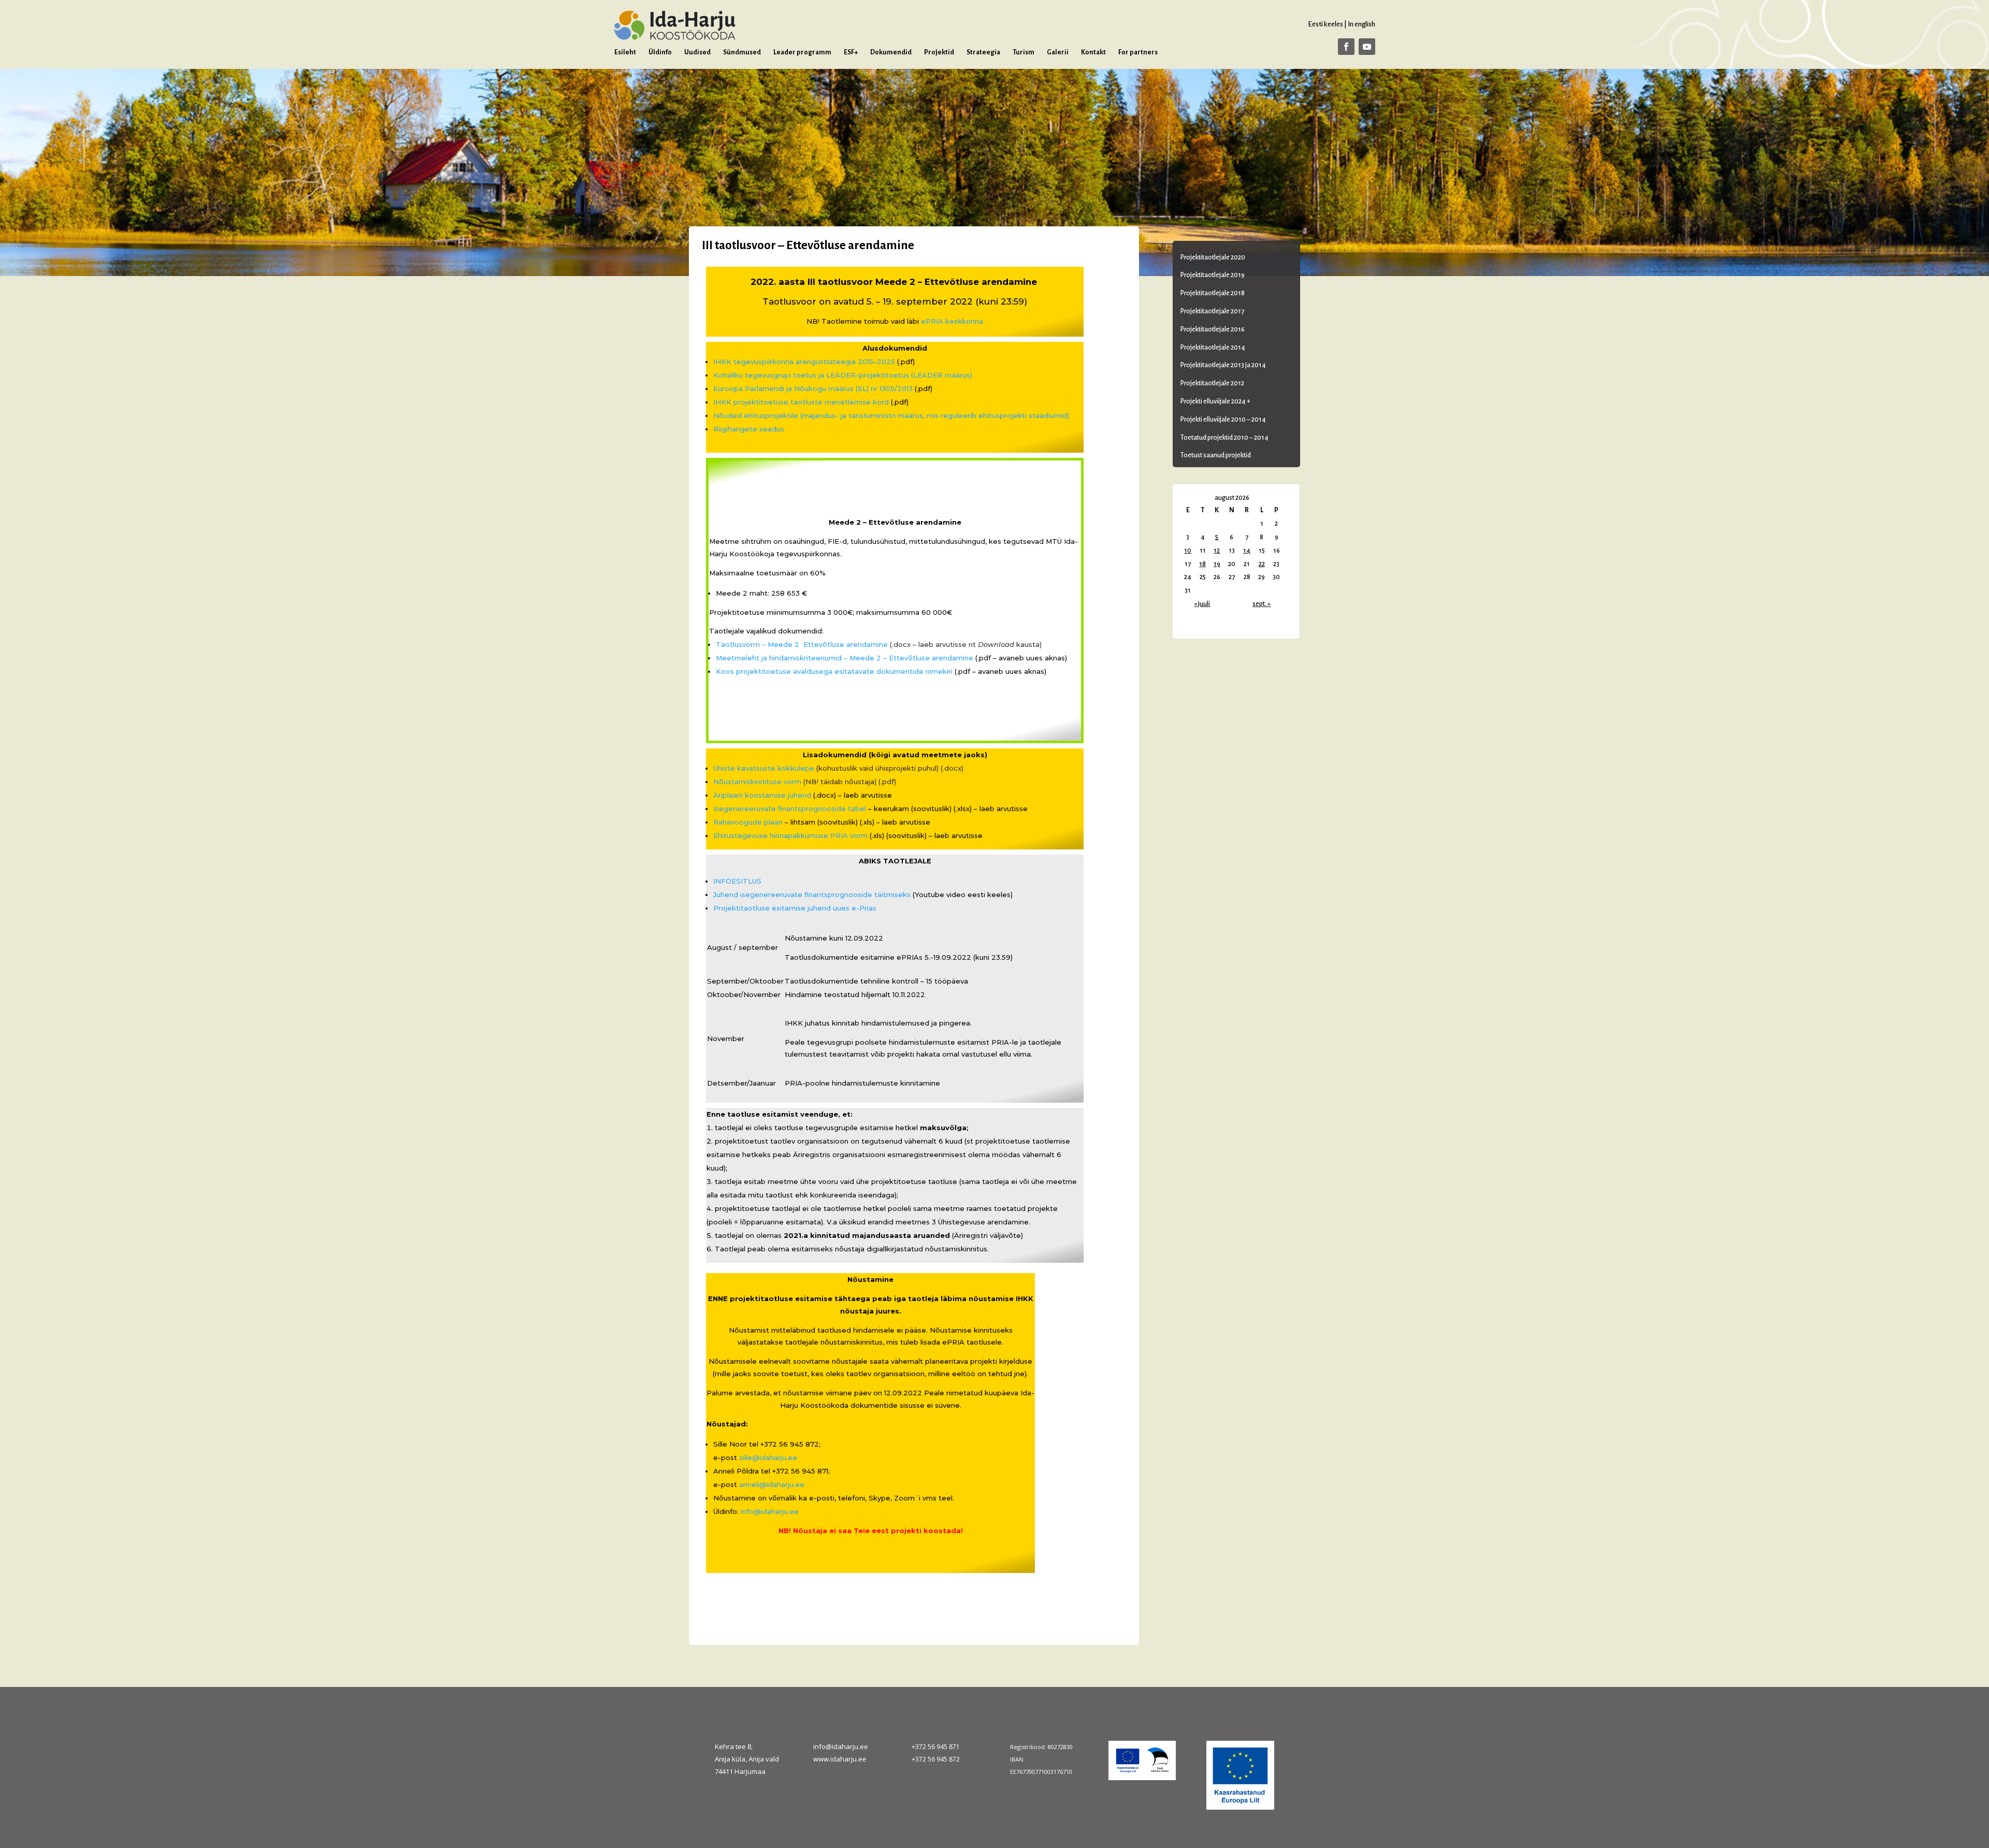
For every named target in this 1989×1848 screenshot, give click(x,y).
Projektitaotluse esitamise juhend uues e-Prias (795, 908)
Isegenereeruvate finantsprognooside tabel (790, 809)
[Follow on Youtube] (1367, 47)
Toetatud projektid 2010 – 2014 (1224, 438)
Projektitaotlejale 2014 (1213, 348)
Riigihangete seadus (749, 429)
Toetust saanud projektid (1216, 455)
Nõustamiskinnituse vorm (757, 782)
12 (1217, 551)
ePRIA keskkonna (952, 321)
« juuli (1202, 604)
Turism (1024, 52)
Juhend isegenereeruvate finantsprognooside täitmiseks (812, 894)
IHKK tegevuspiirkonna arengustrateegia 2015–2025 (804, 362)
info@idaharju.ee (770, 1511)
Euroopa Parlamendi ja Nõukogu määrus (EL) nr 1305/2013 (813, 388)
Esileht (625, 52)
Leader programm (802, 52)
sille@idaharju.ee (768, 1457)
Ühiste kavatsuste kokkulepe (764, 768)
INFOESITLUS (737, 881)
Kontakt (1093, 52)
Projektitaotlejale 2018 (1213, 293)
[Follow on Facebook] (1346, 47)
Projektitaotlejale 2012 (1212, 383)
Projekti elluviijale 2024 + (1215, 401)
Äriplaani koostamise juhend (762, 795)
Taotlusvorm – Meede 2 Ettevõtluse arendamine (802, 644)
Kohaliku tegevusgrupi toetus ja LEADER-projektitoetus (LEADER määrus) (843, 375)
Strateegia (983, 52)
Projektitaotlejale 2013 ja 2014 (1223, 365)
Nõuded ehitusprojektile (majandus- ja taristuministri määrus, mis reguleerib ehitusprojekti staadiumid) (891, 415)
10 (1188, 551)
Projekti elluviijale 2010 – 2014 (1223, 420)
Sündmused (742, 52)
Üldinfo (660, 52)
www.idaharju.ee (840, 1759)
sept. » (1262, 604)
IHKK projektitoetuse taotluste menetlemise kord (801, 402)
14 (1247, 551)
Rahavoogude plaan (748, 822)
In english (1361, 24)
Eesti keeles (1325, 24)
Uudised (697, 52)
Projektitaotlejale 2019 (1213, 275)
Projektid (939, 52)
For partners (1138, 52)
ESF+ (851, 52)
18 (1202, 564)
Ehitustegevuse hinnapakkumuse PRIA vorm (790, 835)
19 (1217, 564)
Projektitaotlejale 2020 (1213, 257)
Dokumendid (891, 52)
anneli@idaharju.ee (772, 1484)
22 (1262, 564)
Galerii (1058, 52)
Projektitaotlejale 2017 (1212, 311)
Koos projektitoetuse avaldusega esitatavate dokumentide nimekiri (834, 671)
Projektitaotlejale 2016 (1213, 329)
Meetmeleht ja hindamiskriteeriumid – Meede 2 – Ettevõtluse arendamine (845, 658)
